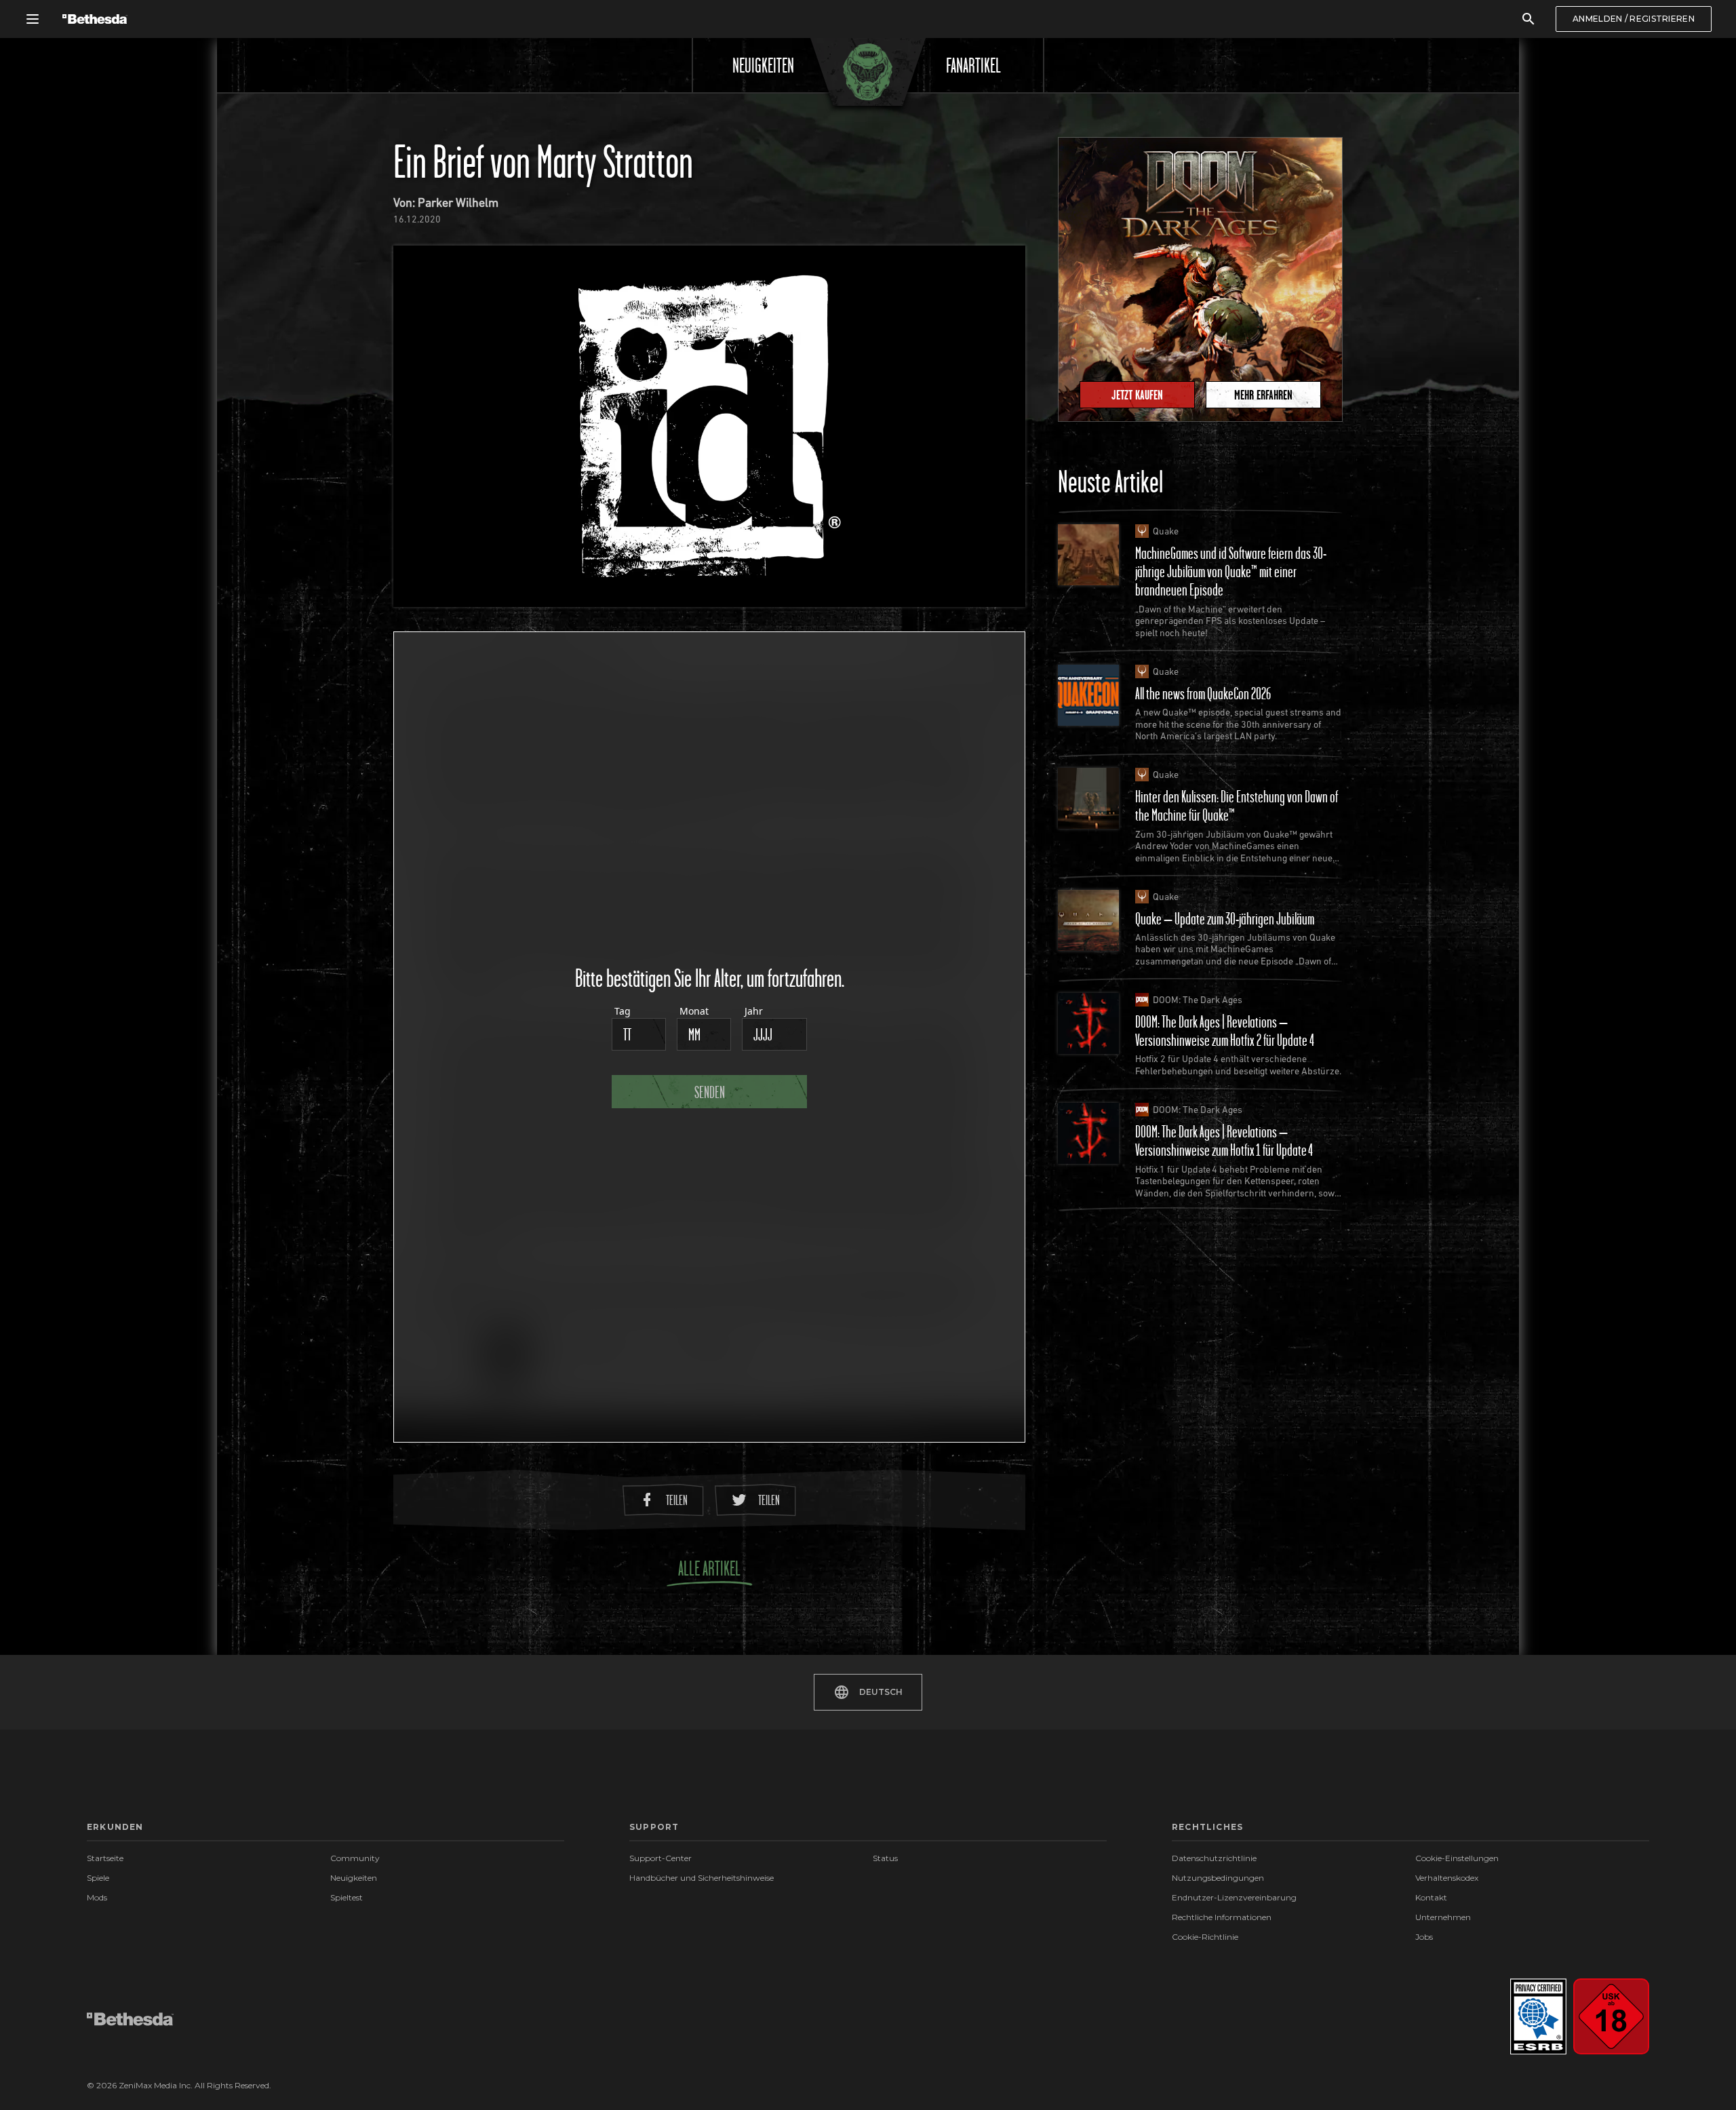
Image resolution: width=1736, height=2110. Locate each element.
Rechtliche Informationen (1222, 1917)
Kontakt (1431, 1897)
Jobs (1424, 1937)
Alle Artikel (709, 1568)
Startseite (105, 1858)
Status (885, 1858)
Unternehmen (1443, 1917)
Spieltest (347, 1897)
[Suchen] (1528, 19)
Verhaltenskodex (1447, 1878)
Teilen (677, 1500)
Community (355, 1858)
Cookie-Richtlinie (1205, 1937)
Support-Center (660, 1858)
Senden (710, 1092)
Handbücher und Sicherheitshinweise (702, 1878)
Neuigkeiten (763, 65)
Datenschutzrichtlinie (1214, 1858)
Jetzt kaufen (1137, 395)
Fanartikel (973, 65)
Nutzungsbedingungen (1218, 1878)
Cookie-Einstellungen (1457, 1859)
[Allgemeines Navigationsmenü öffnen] (33, 19)
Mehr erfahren (1263, 395)
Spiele (98, 1878)
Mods (97, 1897)
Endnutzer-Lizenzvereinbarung (1234, 1897)
